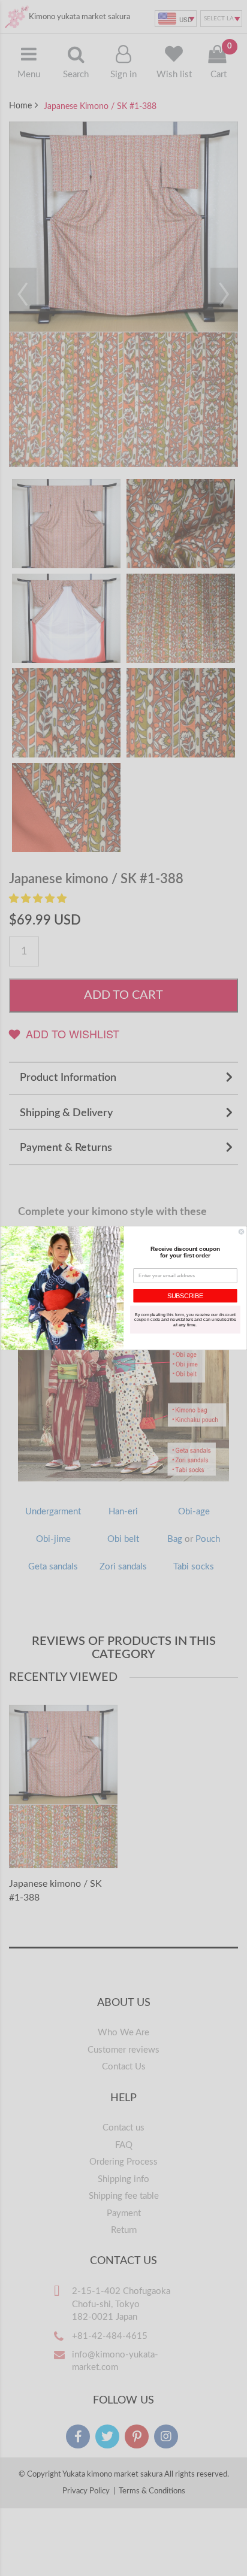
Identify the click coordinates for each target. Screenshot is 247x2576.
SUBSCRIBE (185, 1296)
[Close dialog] (241, 1232)
